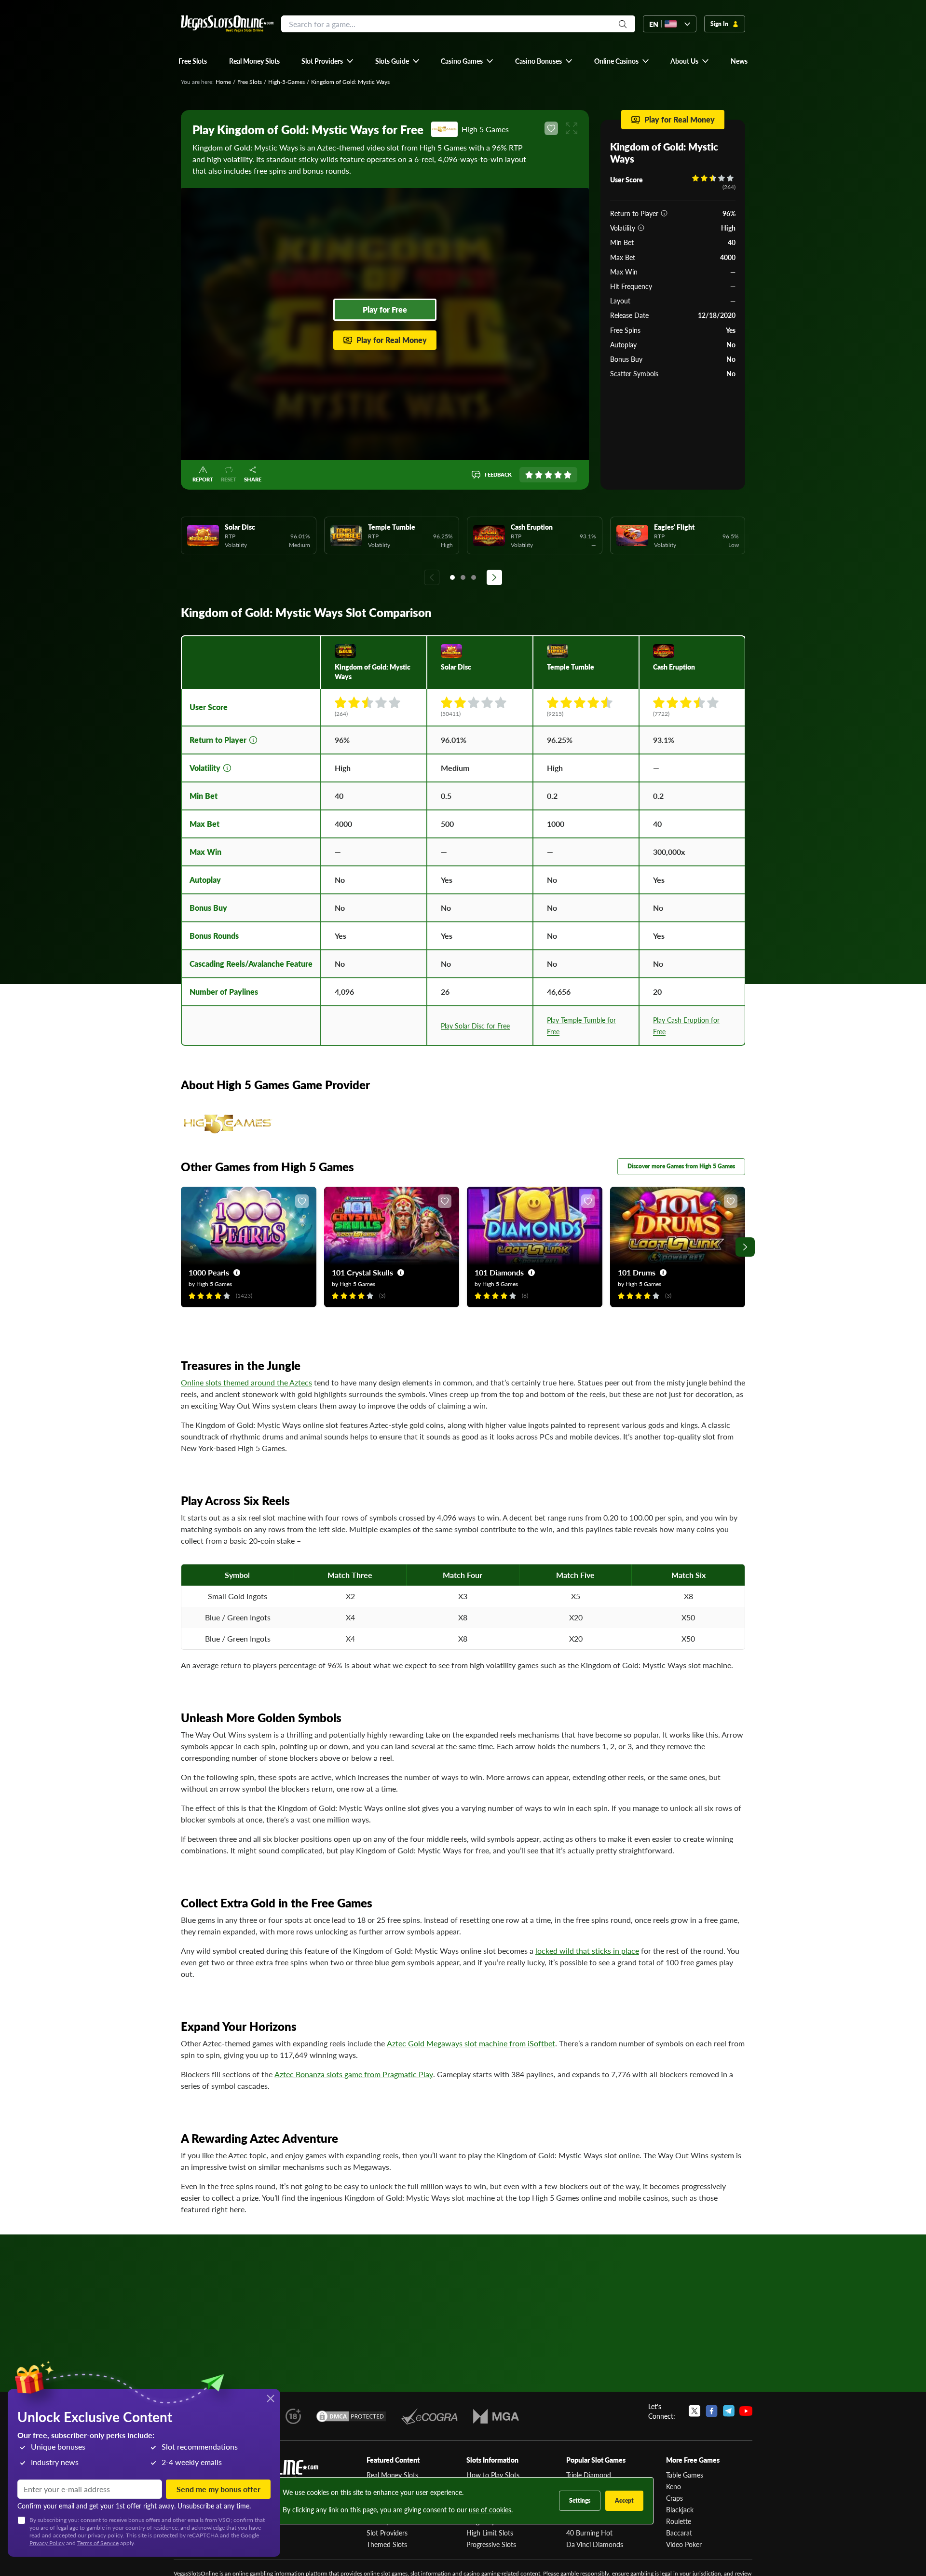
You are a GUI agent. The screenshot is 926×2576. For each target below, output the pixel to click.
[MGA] (496, 2416)
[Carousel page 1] (452, 577)
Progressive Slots (491, 2544)
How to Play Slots (493, 2475)
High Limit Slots (490, 2533)
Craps (674, 2498)
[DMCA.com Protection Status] (351, 2416)
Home (223, 82)
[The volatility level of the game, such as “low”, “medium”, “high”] (641, 228)
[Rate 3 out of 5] (548, 475)
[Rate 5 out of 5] (568, 475)
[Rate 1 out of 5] (529, 475)
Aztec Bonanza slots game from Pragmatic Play (354, 2074)
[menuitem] (328, 61)
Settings (580, 2501)
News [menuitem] (739, 61)
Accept (624, 2501)
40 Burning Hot (589, 2533)
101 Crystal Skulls (362, 1272)
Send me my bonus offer (218, 2489)
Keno (674, 2486)
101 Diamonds (499, 1272)
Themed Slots (387, 2544)
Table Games (685, 2475)
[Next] (494, 577)
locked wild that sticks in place (587, 1951)
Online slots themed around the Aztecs (246, 1382)
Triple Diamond (589, 2475)
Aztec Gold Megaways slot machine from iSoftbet (471, 2043)
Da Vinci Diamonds (595, 2544)
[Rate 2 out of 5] (539, 475)
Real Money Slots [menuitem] (254, 61)
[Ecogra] (429, 2416)
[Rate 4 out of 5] (558, 475)
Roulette (679, 2521)
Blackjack (680, 2509)
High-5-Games (286, 82)
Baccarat (679, 2533)
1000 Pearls (209, 1272)
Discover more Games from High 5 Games (681, 1166)
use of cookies (490, 2509)
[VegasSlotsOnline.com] (227, 24)
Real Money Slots (392, 2475)
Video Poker (684, 2544)
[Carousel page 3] (474, 577)
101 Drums (637, 1272)
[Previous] (432, 577)
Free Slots (250, 82)
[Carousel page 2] (463, 577)
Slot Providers (387, 2533)
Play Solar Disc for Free (475, 1026)
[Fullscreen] (572, 128)
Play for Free (385, 309)
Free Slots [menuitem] (193, 61)
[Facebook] (712, 2411)
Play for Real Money (392, 340)
